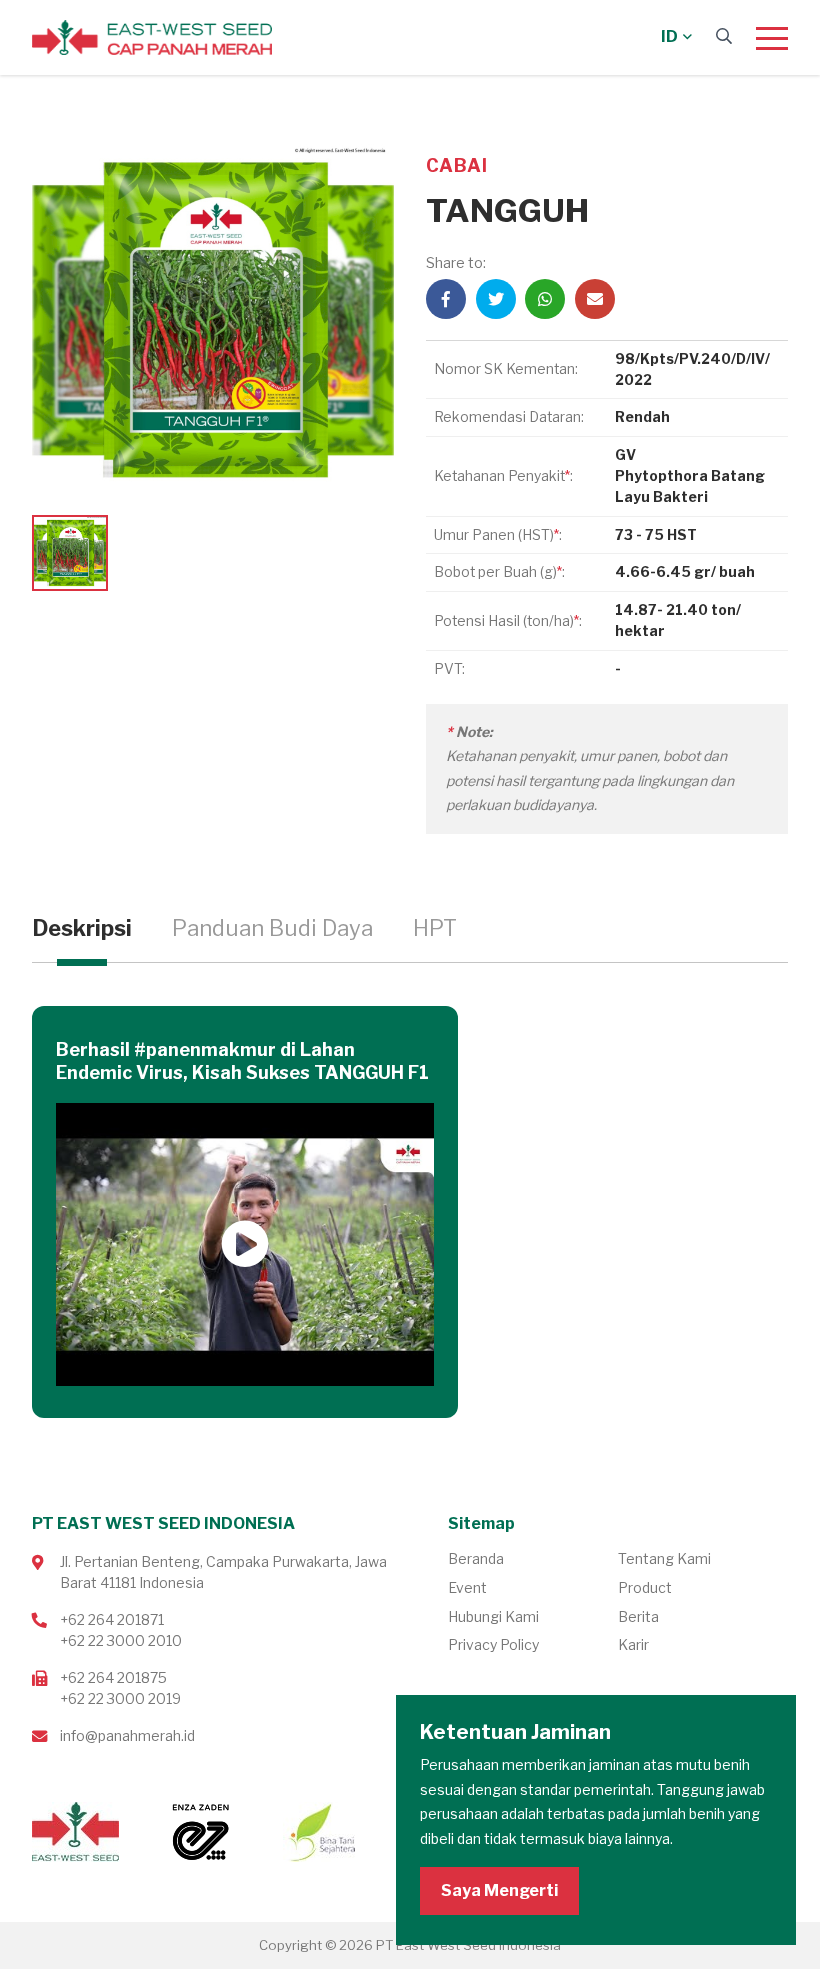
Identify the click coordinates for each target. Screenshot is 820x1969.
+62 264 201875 (113, 1677)
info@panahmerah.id (127, 1735)
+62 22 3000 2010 (121, 1640)
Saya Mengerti (499, 1890)
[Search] (724, 36)
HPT (435, 928)
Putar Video (245, 1245)
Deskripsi (82, 928)
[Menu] (772, 38)
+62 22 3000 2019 (120, 1698)
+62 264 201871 (112, 1619)
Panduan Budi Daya (272, 928)
